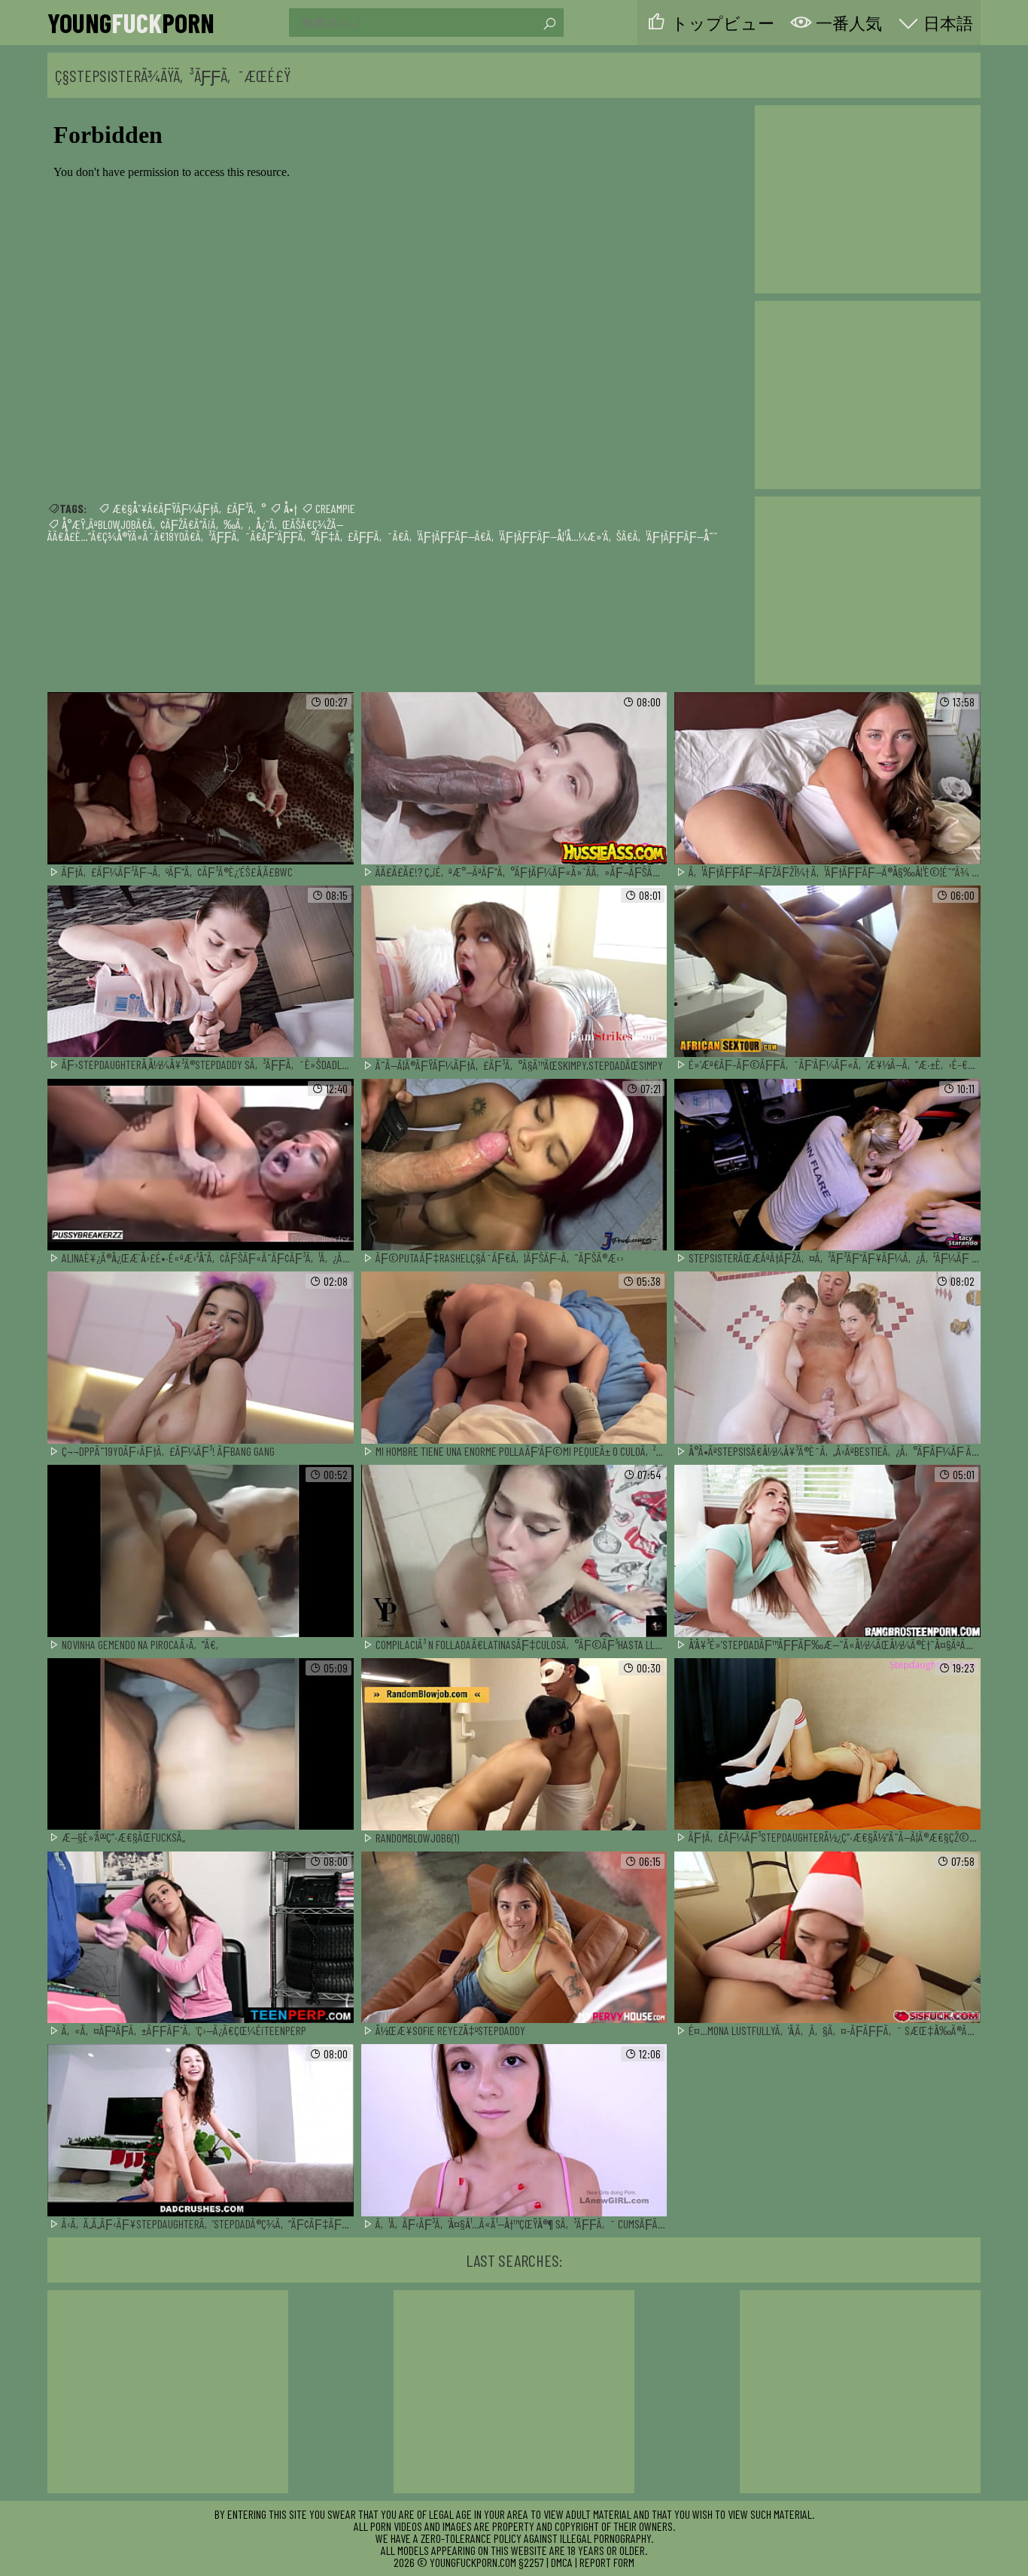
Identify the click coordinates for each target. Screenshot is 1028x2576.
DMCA (562, 2562)
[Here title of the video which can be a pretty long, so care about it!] (201, 779)
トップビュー (723, 23)
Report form (607, 2562)
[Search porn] (549, 24)
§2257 (531, 2562)
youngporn (131, 23)
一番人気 (849, 23)
